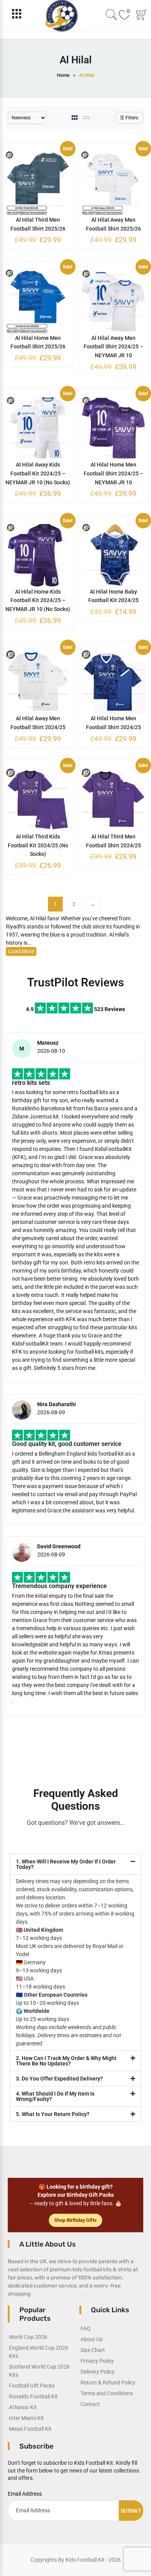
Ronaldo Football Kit (33, 2396)
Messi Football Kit (30, 2429)
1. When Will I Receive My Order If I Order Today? (66, 1864)
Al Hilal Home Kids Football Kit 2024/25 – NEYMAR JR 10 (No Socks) (38, 601)
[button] (75, 1864)
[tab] (75, 118)
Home (63, 75)
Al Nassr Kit (23, 2407)
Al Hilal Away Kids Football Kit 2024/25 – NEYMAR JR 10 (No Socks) (38, 473)
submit (131, 2511)
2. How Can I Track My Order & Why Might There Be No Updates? (66, 2061)
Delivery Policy (98, 2372)
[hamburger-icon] (16, 16)
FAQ (86, 2328)
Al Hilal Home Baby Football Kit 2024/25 (113, 596)
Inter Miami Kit (26, 2418)
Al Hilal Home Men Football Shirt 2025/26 (38, 342)
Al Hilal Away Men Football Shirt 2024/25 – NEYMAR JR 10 (113, 347)
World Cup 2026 (28, 2337)
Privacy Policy (97, 2361)
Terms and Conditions (107, 2393)
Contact (90, 2404)
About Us (92, 2339)
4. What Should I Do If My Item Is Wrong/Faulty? (55, 2096)
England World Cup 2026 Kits (39, 2352)
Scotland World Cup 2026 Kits (39, 2371)
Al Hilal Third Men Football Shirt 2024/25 (113, 841)
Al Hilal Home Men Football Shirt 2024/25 (113, 723)
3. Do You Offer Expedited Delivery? (59, 2079)
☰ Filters (129, 118)
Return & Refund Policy (108, 2383)
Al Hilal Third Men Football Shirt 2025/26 (38, 224)
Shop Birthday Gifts (75, 2220)
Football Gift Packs (32, 2386)
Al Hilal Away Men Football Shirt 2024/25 (38, 723)
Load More (21, 951)
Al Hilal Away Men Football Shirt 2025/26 (113, 224)
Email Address (25, 2494)
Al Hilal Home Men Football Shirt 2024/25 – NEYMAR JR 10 (113, 473)
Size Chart (93, 2350)
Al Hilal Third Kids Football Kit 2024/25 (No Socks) (38, 845)
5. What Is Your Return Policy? (53, 2114)
